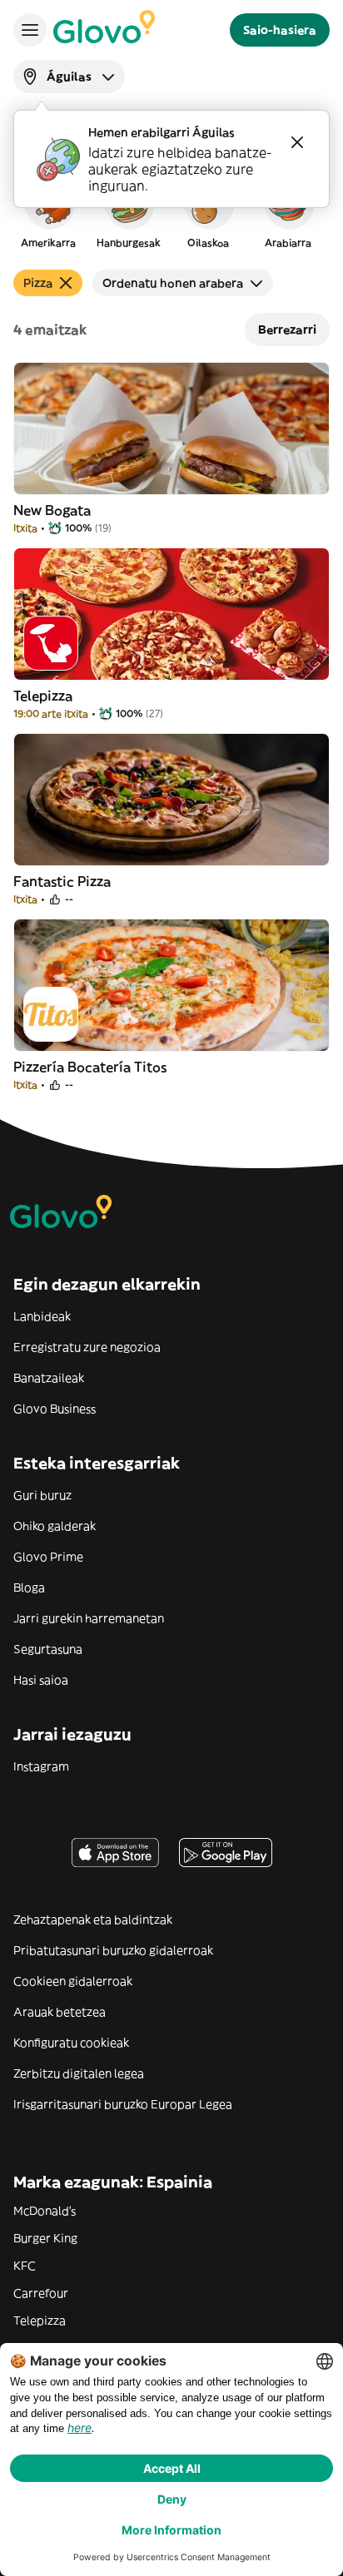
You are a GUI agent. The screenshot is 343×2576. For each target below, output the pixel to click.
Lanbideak (42, 1316)
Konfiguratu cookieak (71, 2043)
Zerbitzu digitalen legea (79, 2073)
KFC (25, 2266)
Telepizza (40, 2321)
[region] (171, 211)
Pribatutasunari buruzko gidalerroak (113, 1950)
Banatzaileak (49, 1378)
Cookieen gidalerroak (73, 1981)
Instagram (41, 1766)
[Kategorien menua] (30, 30)
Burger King (45, 2238)
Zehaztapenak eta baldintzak (93, 1920)
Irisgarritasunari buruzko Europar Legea (123, 2104)
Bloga (29, 1588)
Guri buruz (42, 1495)
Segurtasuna (48, 1649)
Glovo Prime (48, 1557)
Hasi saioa (41, 1680)
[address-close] (297, 142)
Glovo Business (55, 1409)
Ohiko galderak (55, 1526)
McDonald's (45, 2211)
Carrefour (41, 2293)
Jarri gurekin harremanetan (89, 1618)
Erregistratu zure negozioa (87, 1347)
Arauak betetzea (60, 2012)
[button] (48, 211)
